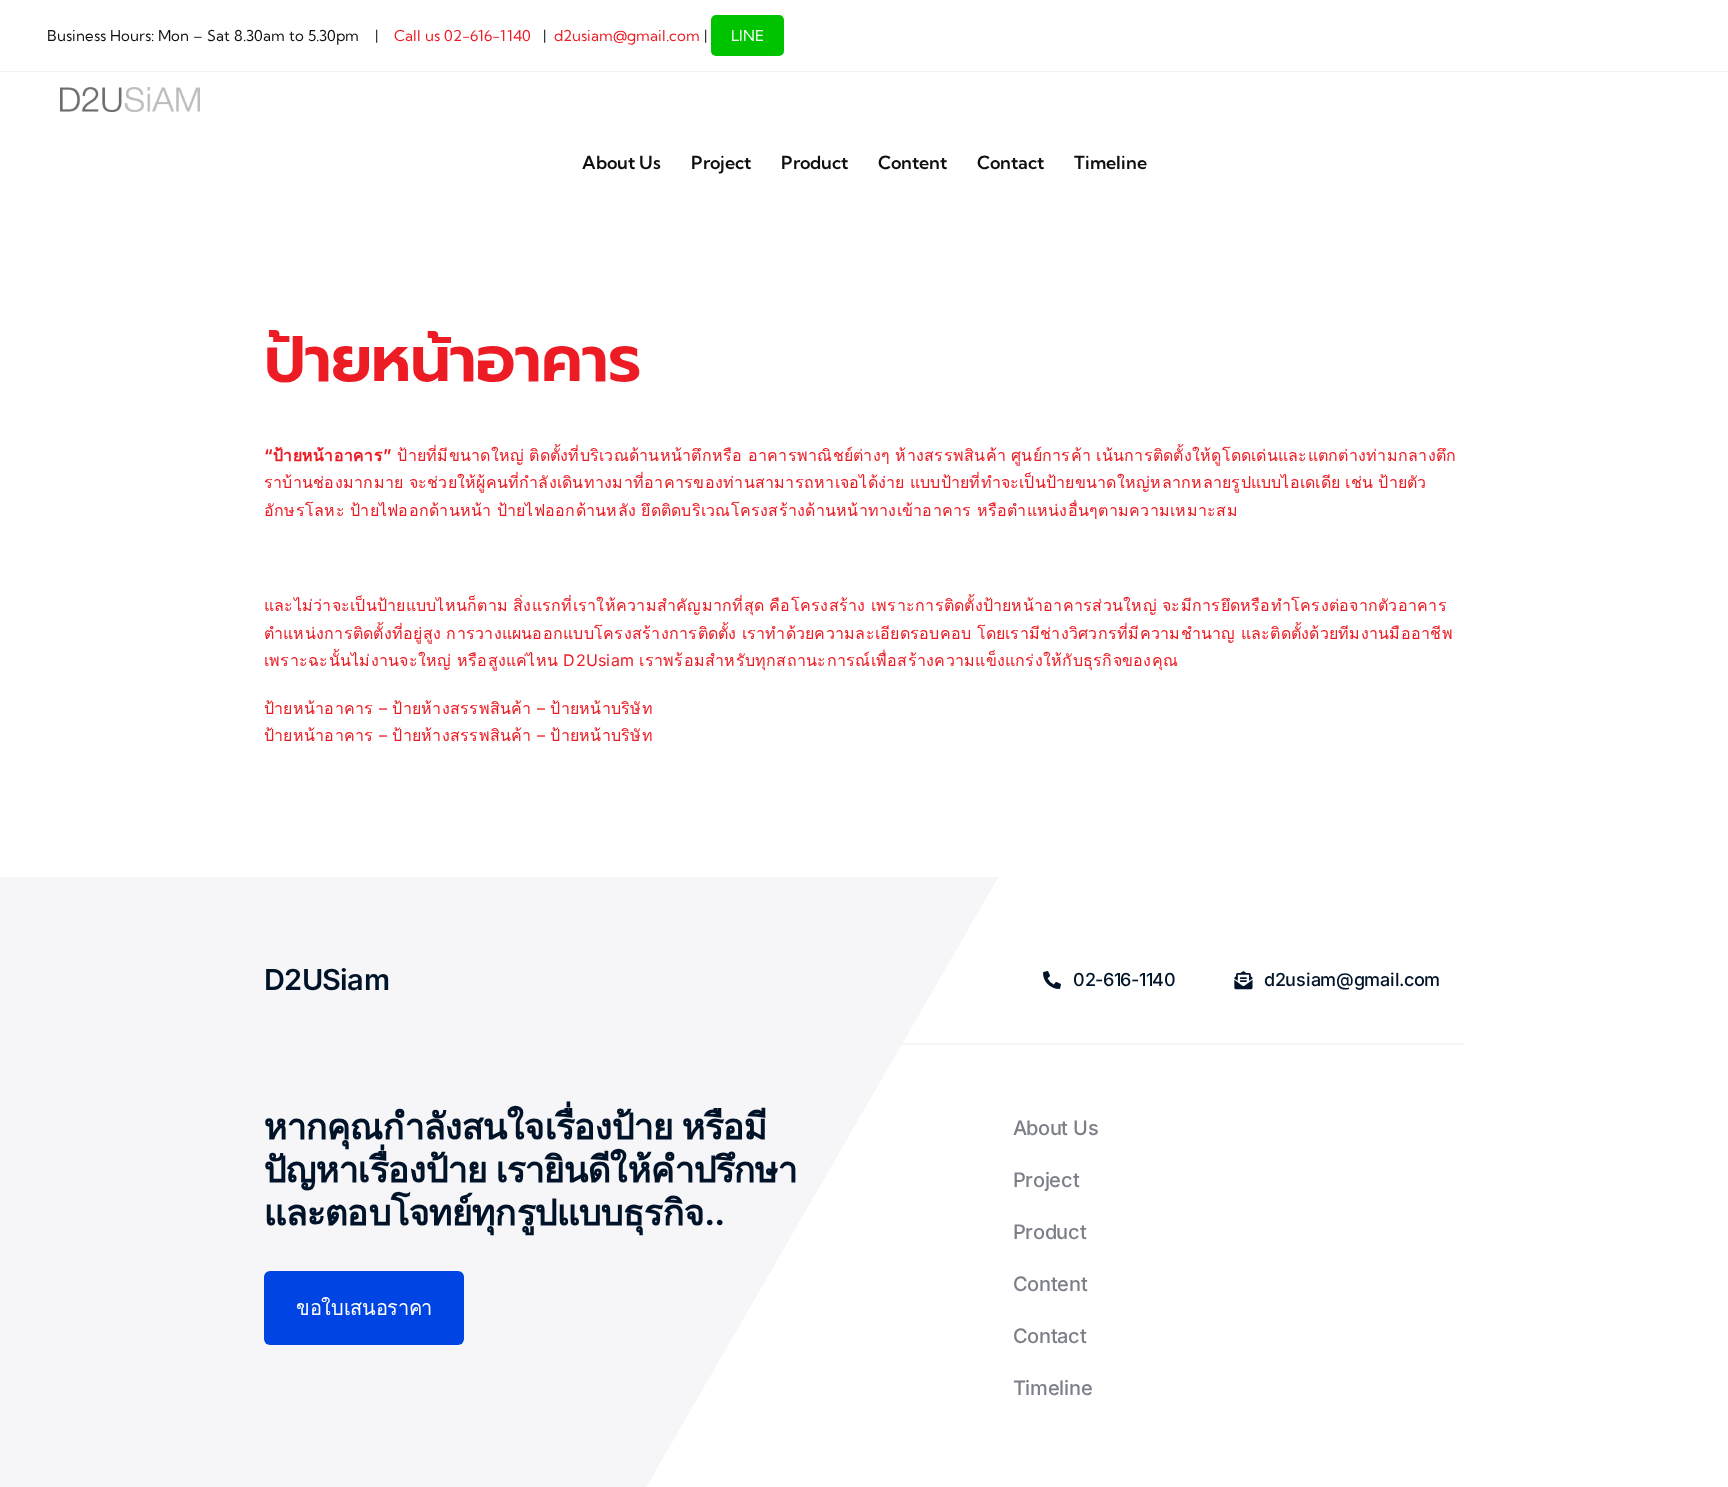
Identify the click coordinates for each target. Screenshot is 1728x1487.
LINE (747, 35)
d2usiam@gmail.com (627, 35)
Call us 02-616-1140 (460, 35)
